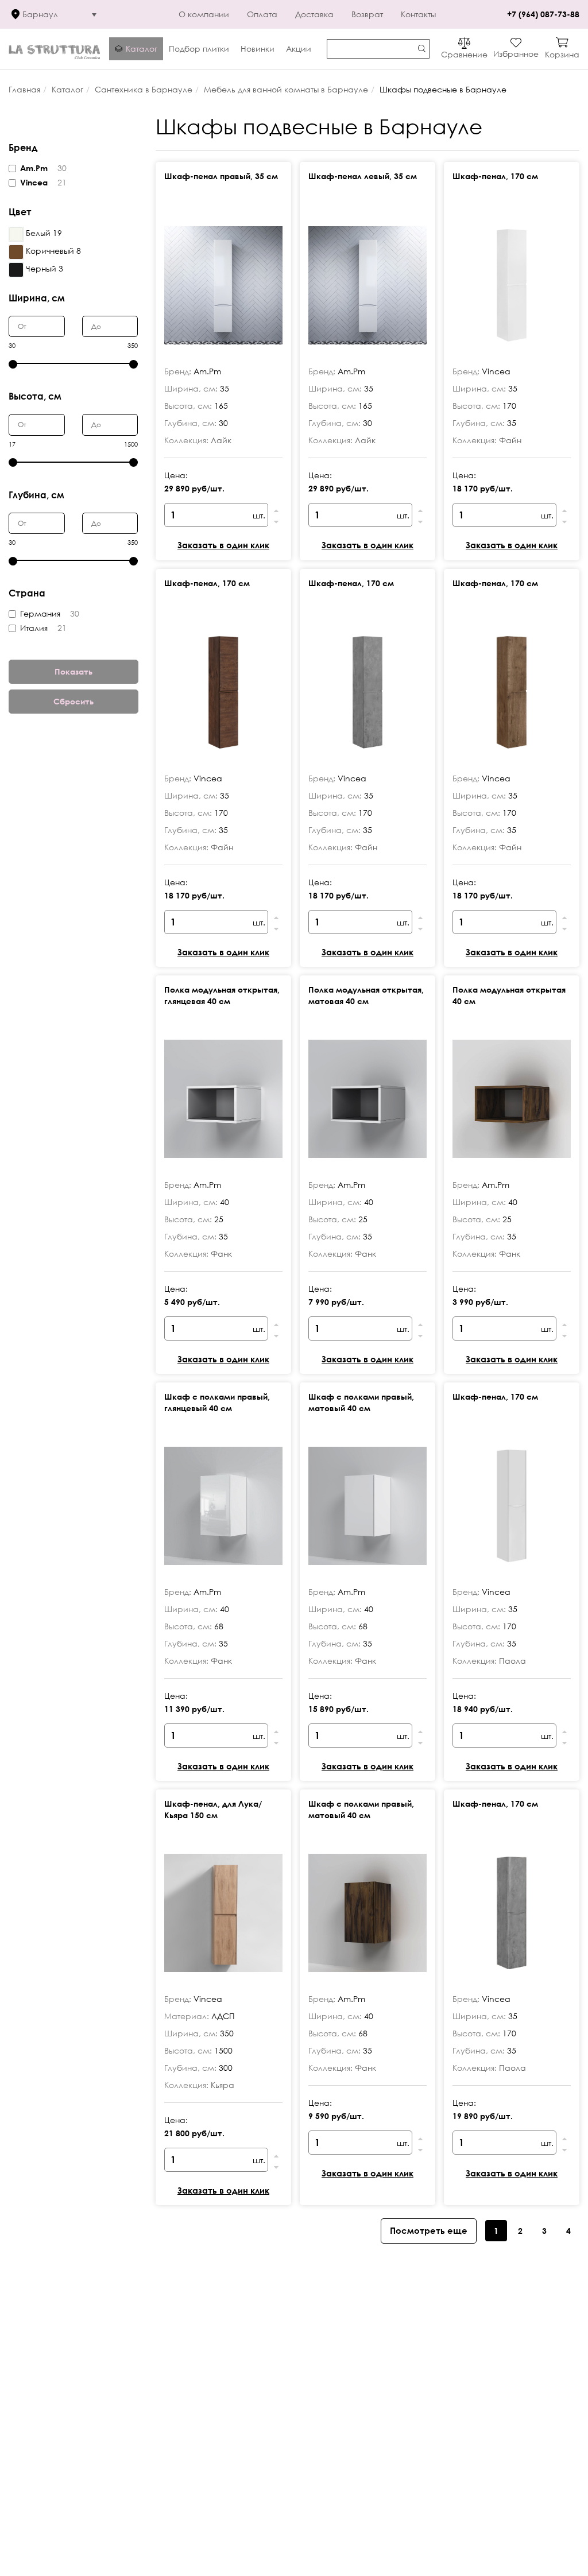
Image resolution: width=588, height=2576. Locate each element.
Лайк (221, 440)
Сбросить (73, 701)
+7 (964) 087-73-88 (543, 14)
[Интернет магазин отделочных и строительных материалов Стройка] (55, 49)
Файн (510, 440)
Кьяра (223, 2085)
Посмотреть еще (429, 2230)
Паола (512, 1661)
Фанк (221, 1254)
